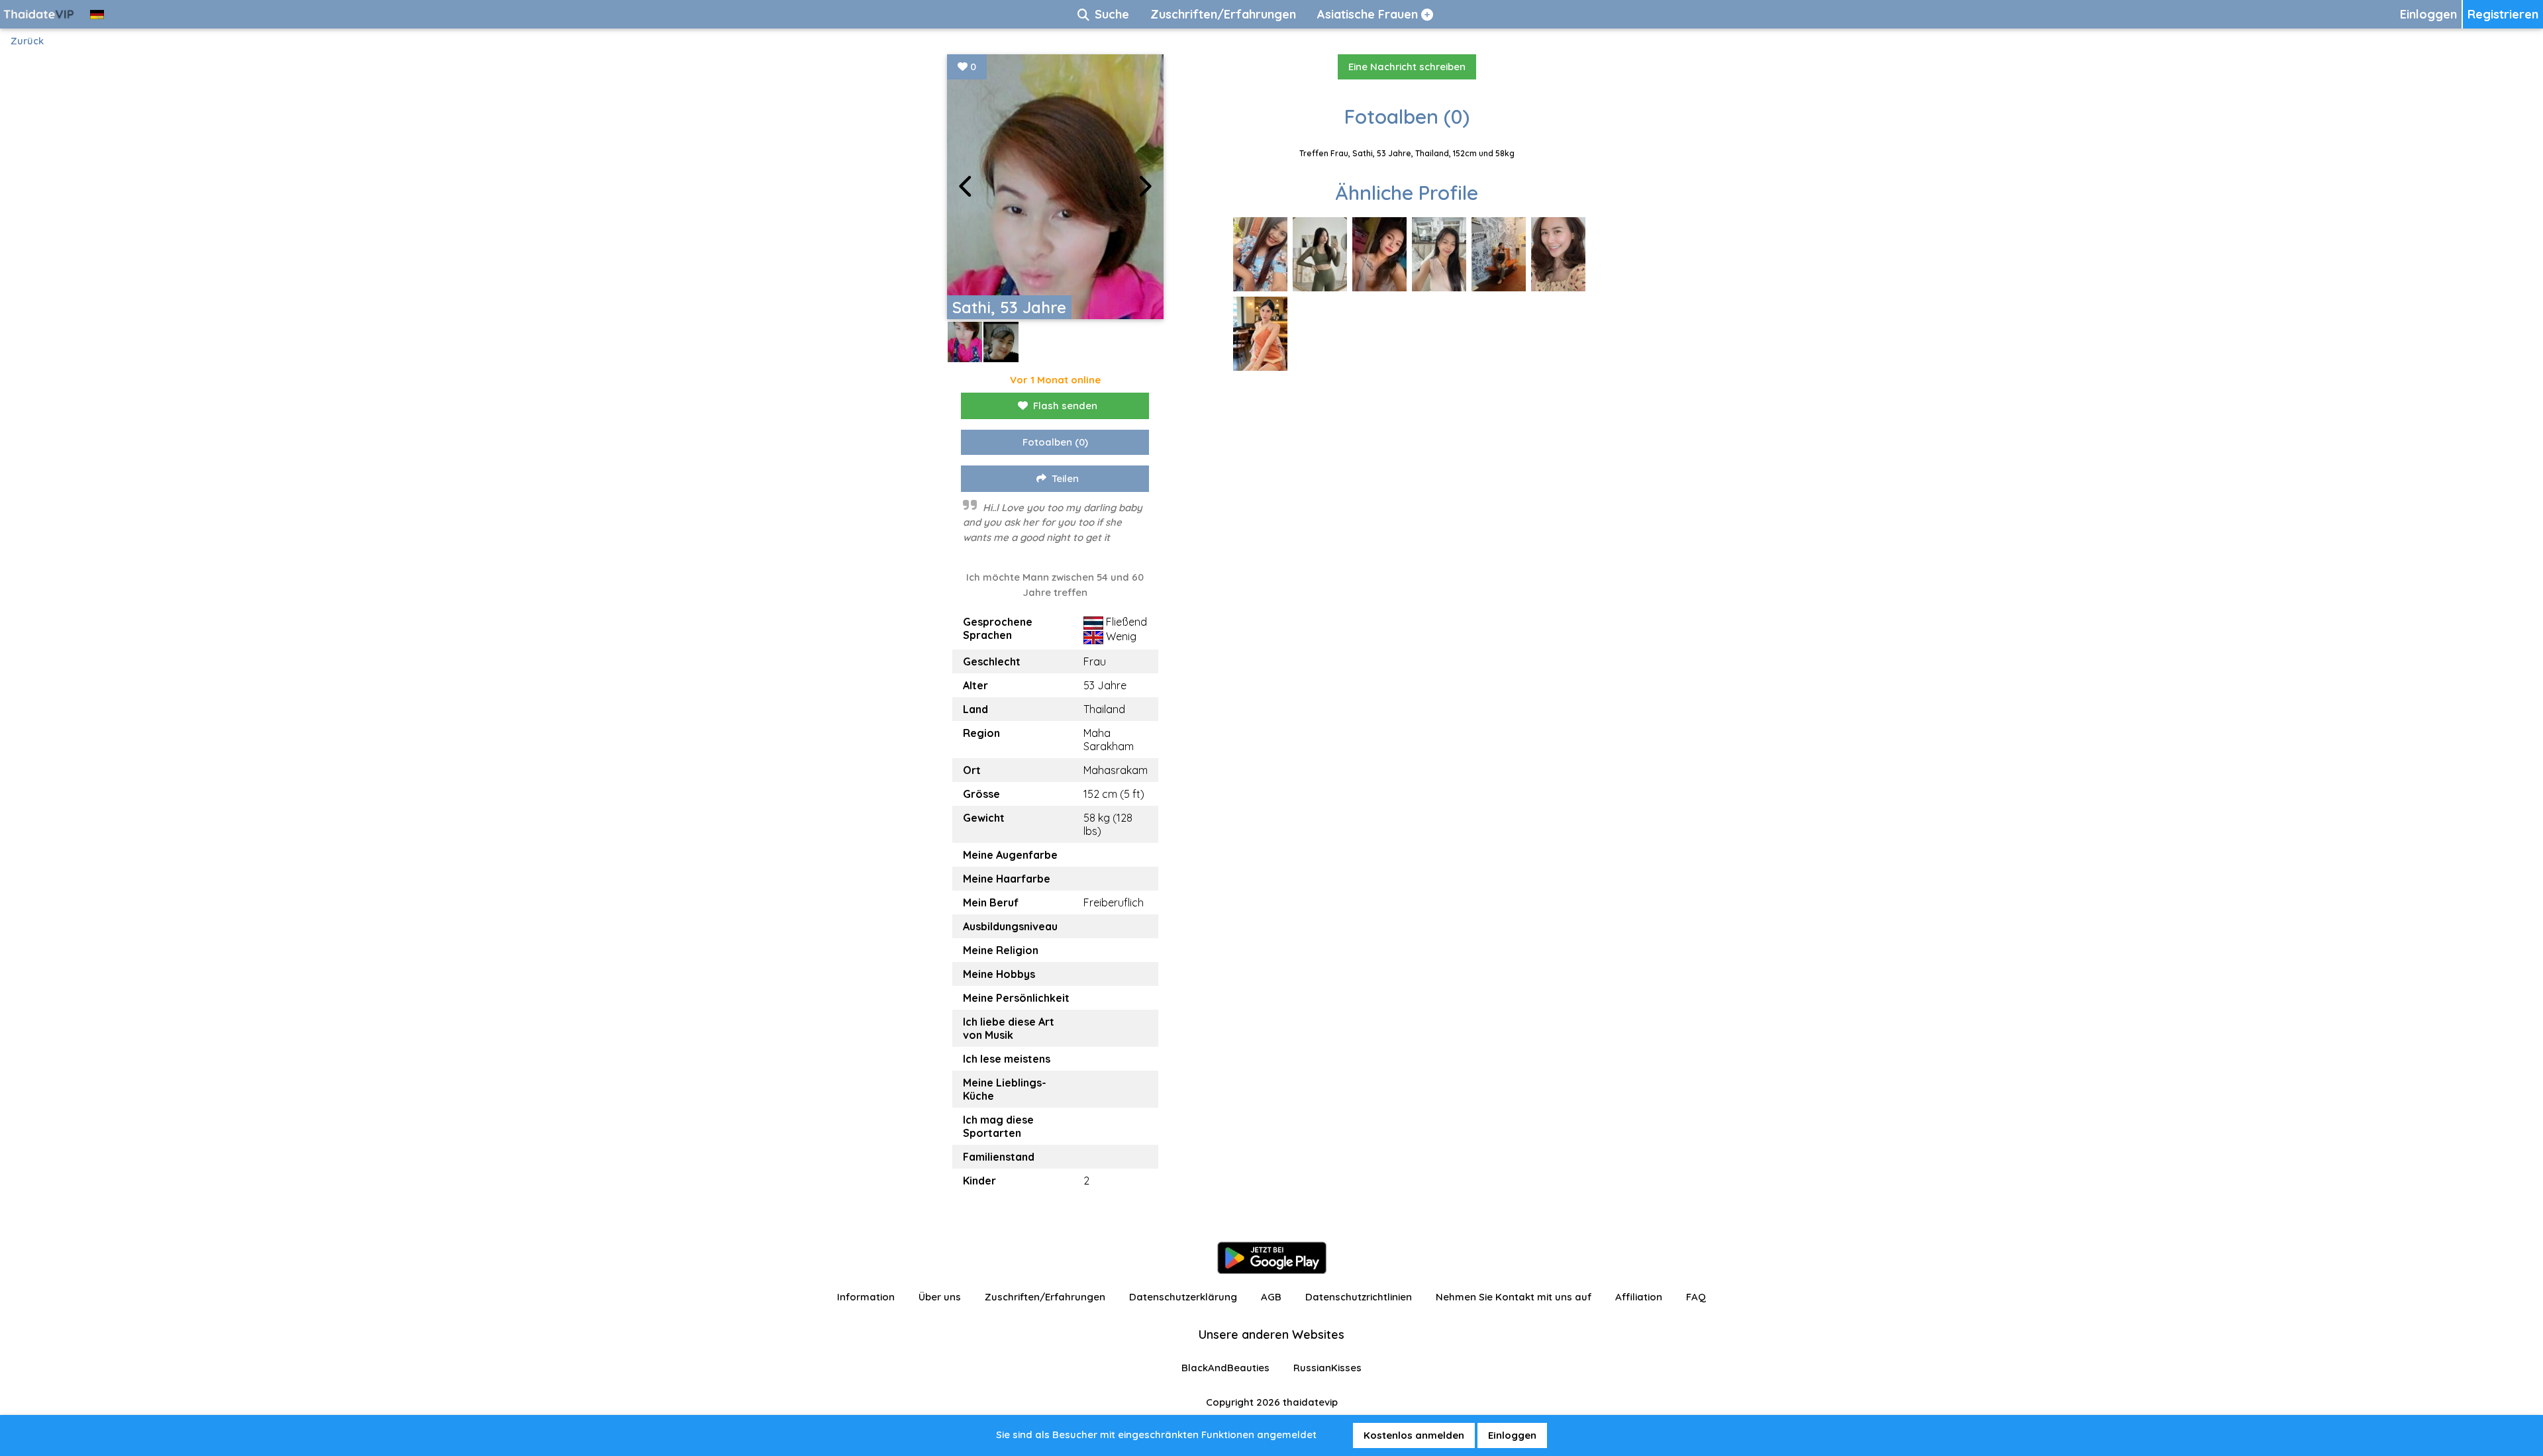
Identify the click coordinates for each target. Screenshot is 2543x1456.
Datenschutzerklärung (1183, 1297)
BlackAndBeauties (1225, 1368)
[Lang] (97, 14)
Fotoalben (1055, 442)
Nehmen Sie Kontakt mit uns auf (1514, 1297)
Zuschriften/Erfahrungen (1045, 1297)
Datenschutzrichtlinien (1359, 1297)
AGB (1271, 1297)
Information (866, 1297)
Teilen (1065, 478)
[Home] (40, 14)
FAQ (1696, 1297)
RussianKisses (1327, 1368)
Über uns (940, 1297)
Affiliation (1639, 1297)
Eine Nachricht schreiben (1407, 67)
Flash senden (1065, 406)
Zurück (27, 41)
